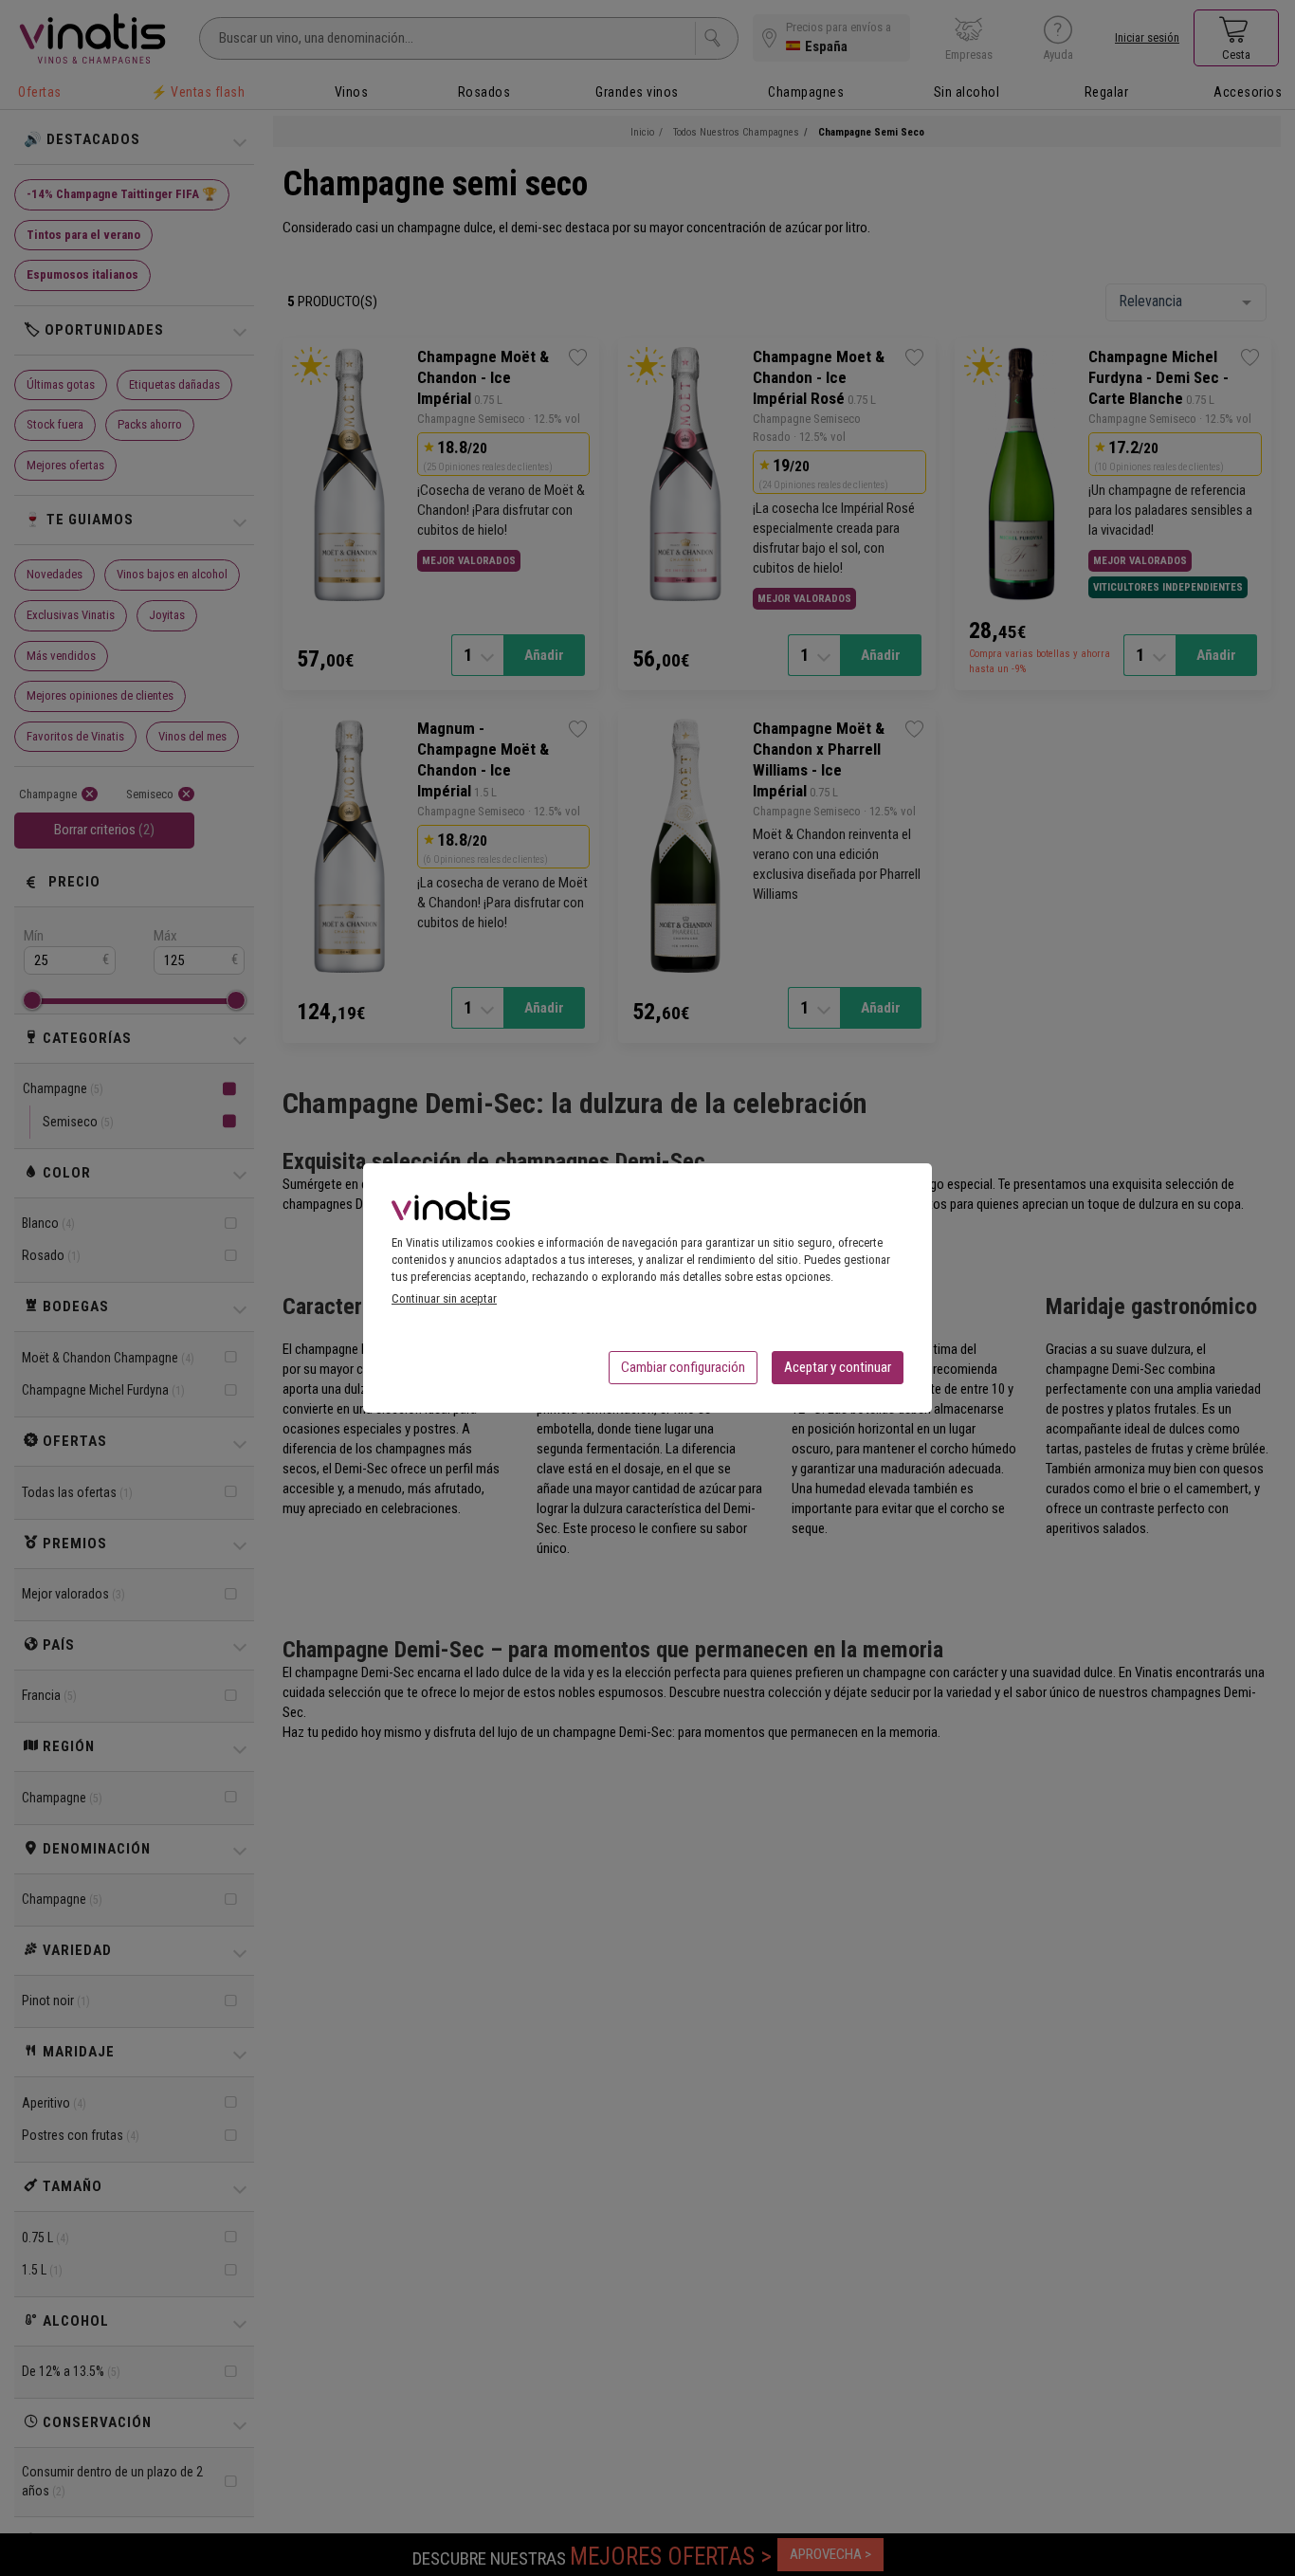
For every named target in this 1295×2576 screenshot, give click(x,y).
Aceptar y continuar (838, 1367)
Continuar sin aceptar (444, 1298)
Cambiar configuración (683, 1367)
